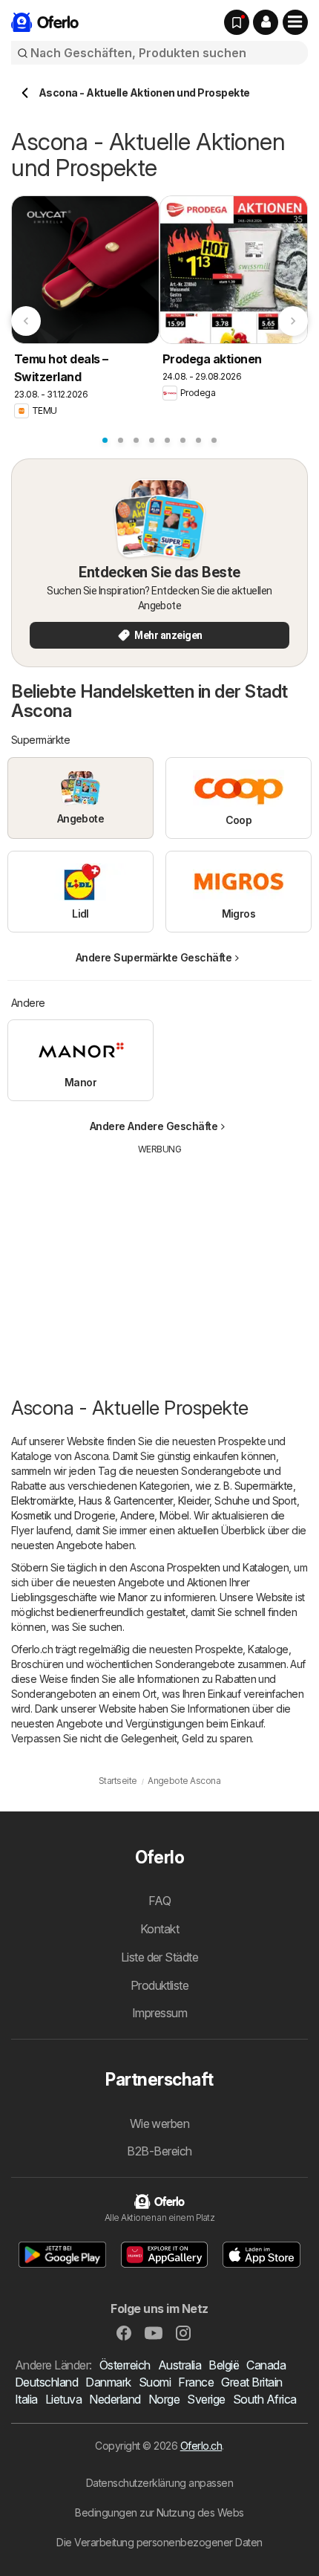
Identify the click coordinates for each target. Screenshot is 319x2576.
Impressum (159, 2013)
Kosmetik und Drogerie (63, 1515)
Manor (132, 1597)
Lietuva (63, 2399)
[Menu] (295, 22)
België (224, 2365)
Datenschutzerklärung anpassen (159, 2483)
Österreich (125, 2365)
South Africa (265, 2399)
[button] (266, 22)
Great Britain (251, 2382)
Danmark (108, 2382)
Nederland (115, 2399)
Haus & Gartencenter (125, 1500)
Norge (164, 2399)
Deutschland (46, 2382)
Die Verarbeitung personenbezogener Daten (159, 2542)
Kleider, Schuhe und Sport (237, 1500)
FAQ (159, 1901)
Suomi (155, 2382)
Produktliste (160, 1985)
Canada (266, 2365)
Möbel (174, 1515)
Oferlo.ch (201, 2446)
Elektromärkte (42, 1500)
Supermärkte (264, 1486)
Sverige (206, 2399)
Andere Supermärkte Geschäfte (154, 957)
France (196, 2382)
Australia (180, 2365)
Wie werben (160, 2124)
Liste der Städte (160, 1957)
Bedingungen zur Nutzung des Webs (159, 2512)
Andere (137, 1515)
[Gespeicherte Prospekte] (237, 22)
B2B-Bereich (159, 2151)
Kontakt (159, 1929)
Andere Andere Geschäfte (154, 1126)
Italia (26, 2399)
